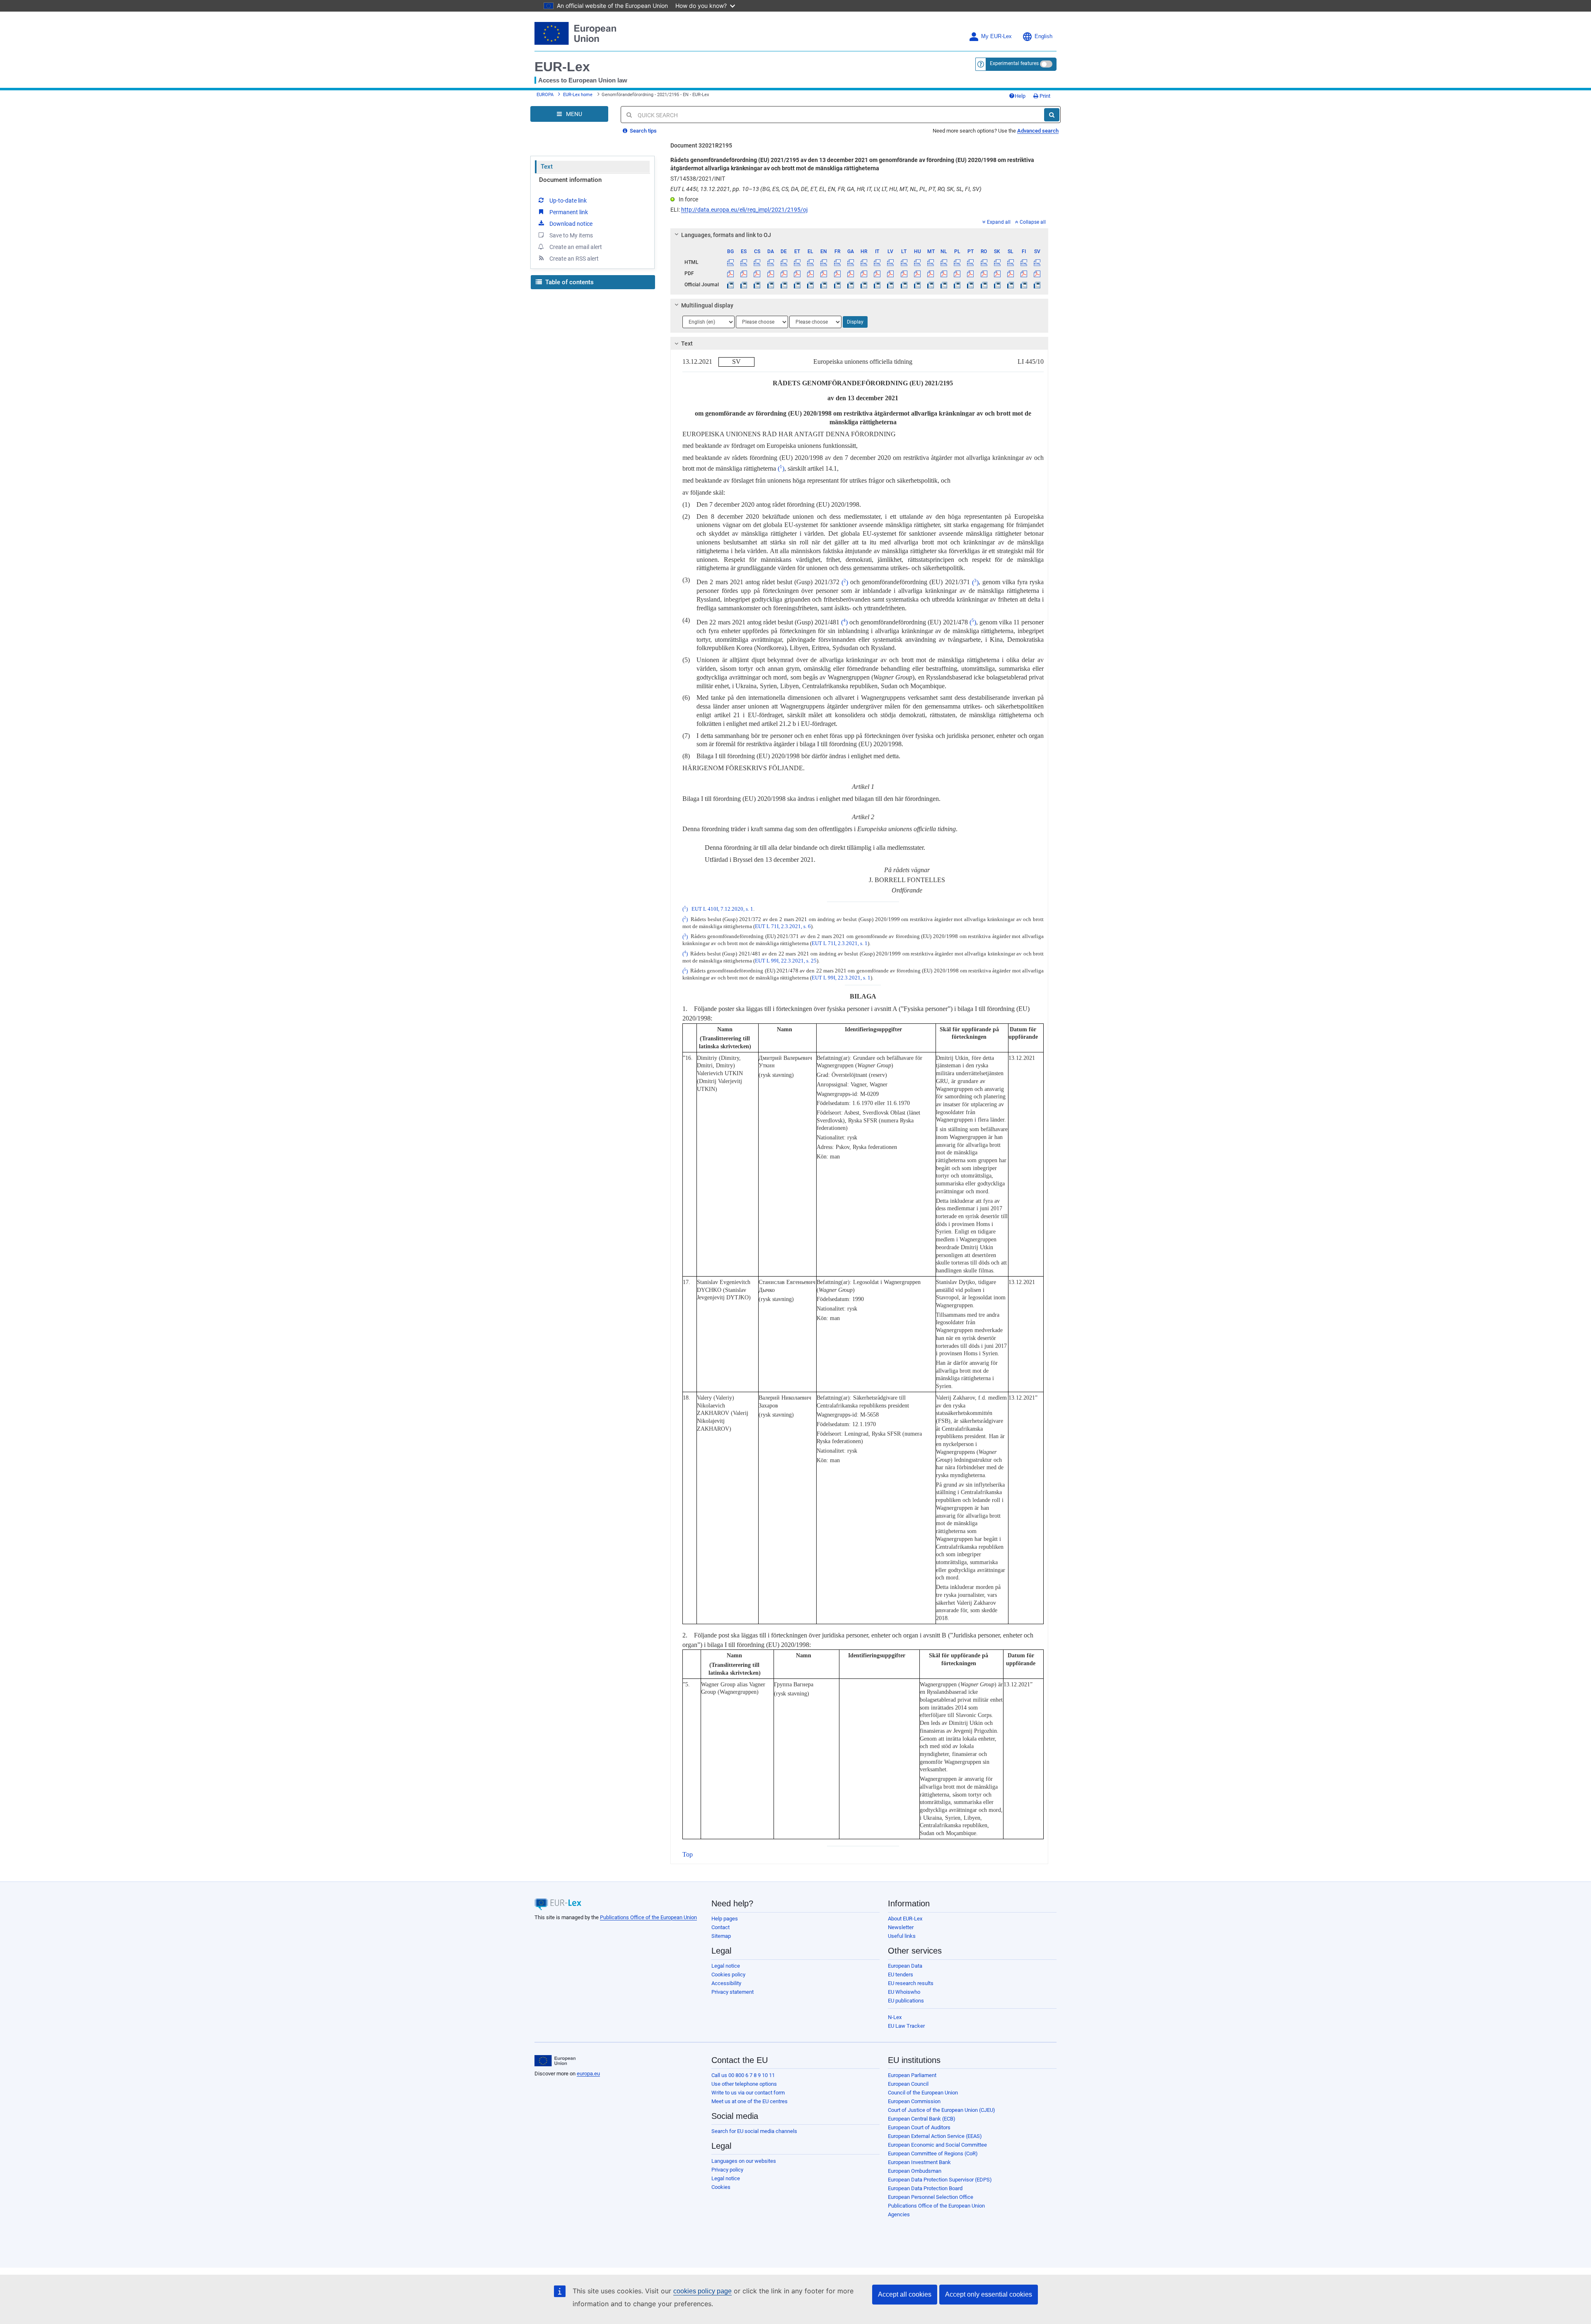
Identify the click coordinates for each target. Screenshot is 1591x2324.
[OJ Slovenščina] (1010, 285)
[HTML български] (731, 262)
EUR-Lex (562, 67)
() (781, 468)
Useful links (902, 1936)
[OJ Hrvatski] (864, 285)
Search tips (643, 131)
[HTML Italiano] (877, 262)
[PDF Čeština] (757, 273)
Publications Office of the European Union (648, 1917)
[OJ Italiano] (877, 285)
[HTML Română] (984, 262)
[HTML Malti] (930, 262)
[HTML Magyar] (917, 262)
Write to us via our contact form (748, 2093)
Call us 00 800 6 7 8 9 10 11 (743, 2075)
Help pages (725, 1919)
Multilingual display (707, 305)
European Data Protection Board (925, 2188)
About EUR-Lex (905, 1919)
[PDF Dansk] (770, 273)
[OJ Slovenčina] (997, 285)
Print (1044, 96)
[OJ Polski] (957, 285)
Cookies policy (728, 1975)
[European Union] (555, 2061)
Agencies (899, 2214)
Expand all (999, 222)
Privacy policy (727, 2170)
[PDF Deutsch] (784, 273)
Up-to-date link (568, 201)
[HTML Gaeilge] (850, 262)
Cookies (721, 2187)
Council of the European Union (923, 2093)
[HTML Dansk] (770, 262)
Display (855, 322)
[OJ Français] (837, 285)
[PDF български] (731, 273)
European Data (905, 1966)
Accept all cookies (905, 2294)
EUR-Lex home (578, 95)
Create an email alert (576, 247)
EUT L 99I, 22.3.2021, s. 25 (786, 961)
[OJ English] (824, 285)
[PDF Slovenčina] (997, 273)
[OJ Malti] (930, 285)
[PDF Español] (744, 273)
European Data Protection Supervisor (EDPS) (940, 2180)
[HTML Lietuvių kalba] (904, 262)
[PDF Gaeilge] (850, 273)
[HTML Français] (837, 262)
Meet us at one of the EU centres (750, 2101)
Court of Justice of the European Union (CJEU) (942, 2110)
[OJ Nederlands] (944, 285)
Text (547, 167)
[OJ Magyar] (917, 285)
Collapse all (1033, 222)
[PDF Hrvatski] (864, 273)
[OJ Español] (744, 285)
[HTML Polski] (957, 262)
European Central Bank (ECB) (922, 2119)
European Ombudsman (915, 2171)
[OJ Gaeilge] (850, 285)
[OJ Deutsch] (784, 285)
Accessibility (726, 1983)
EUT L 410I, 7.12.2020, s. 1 (722, 909)
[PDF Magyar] (917, 273)
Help (1020, 96)
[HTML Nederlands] (944, 262)
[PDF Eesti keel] (797, 273)
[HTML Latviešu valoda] (891, 262)
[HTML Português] (971, 262)
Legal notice (726, 1966)
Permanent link (569, 212)
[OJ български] (731, 285)
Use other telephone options (744, 2084)
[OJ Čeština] (757, 285)
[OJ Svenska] (1037, 285)
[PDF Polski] (957, 273)
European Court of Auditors (919, 2127)
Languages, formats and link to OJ (726, 235)
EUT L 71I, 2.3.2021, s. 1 (840, 943)
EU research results (911, 1983)
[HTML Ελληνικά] (811, 262)
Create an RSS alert (574, 259)
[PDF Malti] (930, 273)
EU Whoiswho (904, 1992)
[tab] (860, 235)
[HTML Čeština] (757, 262)
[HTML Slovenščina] (1010, 262)
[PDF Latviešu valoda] (891, 273)
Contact (721, 1927)
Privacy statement (733, 1992)
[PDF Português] (971, 273)
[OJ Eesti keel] (797, 285)
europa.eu (588, 2074)
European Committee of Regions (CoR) (933, 2154)
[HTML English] (824, 262)
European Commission (914, 2101)
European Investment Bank (919, 2162)
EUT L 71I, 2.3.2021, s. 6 (783, 926)
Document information (570, 180)
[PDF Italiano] (877, 273)
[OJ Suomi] (1024, 285)
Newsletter (901, 1927)
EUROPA (545, 95)
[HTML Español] (744, 262)
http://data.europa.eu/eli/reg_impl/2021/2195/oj (744, 210)
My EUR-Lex (996, 36)
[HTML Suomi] (1024, 262)
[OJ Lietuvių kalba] (904, 285)
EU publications (906, 2001)
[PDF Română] (984, 273)
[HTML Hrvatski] (864, 262)
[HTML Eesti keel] (797, 262)
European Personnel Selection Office (931, 2197)
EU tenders (901, 1975)
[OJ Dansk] (770, 285)
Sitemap (721, 1936)
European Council (908, 2084)
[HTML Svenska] (1037, 262)
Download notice (571, 224)
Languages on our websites (744, 2161)
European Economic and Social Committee (937, 2145)
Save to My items (571, 235)
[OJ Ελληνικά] (811, 285)
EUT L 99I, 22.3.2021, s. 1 (841, 978)
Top (688, 1854)
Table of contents (569, 282)
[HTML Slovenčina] (997, 262)
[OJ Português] (971, 285)
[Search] (1052, 115)
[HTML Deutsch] (784, 262)
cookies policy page (702, 2291)
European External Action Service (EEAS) (935, 2136)
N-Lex (895, 2017)
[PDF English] (824, 273)
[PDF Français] (837, 273)
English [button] (1043, 36)
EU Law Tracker (906, 2026)
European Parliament (912, 2075)
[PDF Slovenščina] (1010, 273)
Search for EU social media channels (754, 2131)
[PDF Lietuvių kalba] (904, 273)
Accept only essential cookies (989, 2294)
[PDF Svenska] (1037, 273)
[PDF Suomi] (1024, 273)
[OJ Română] (984, 285)
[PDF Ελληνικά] (811, 273)
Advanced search (1038, 131)
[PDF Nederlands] (944, 273)
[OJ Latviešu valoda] (891, 285)
